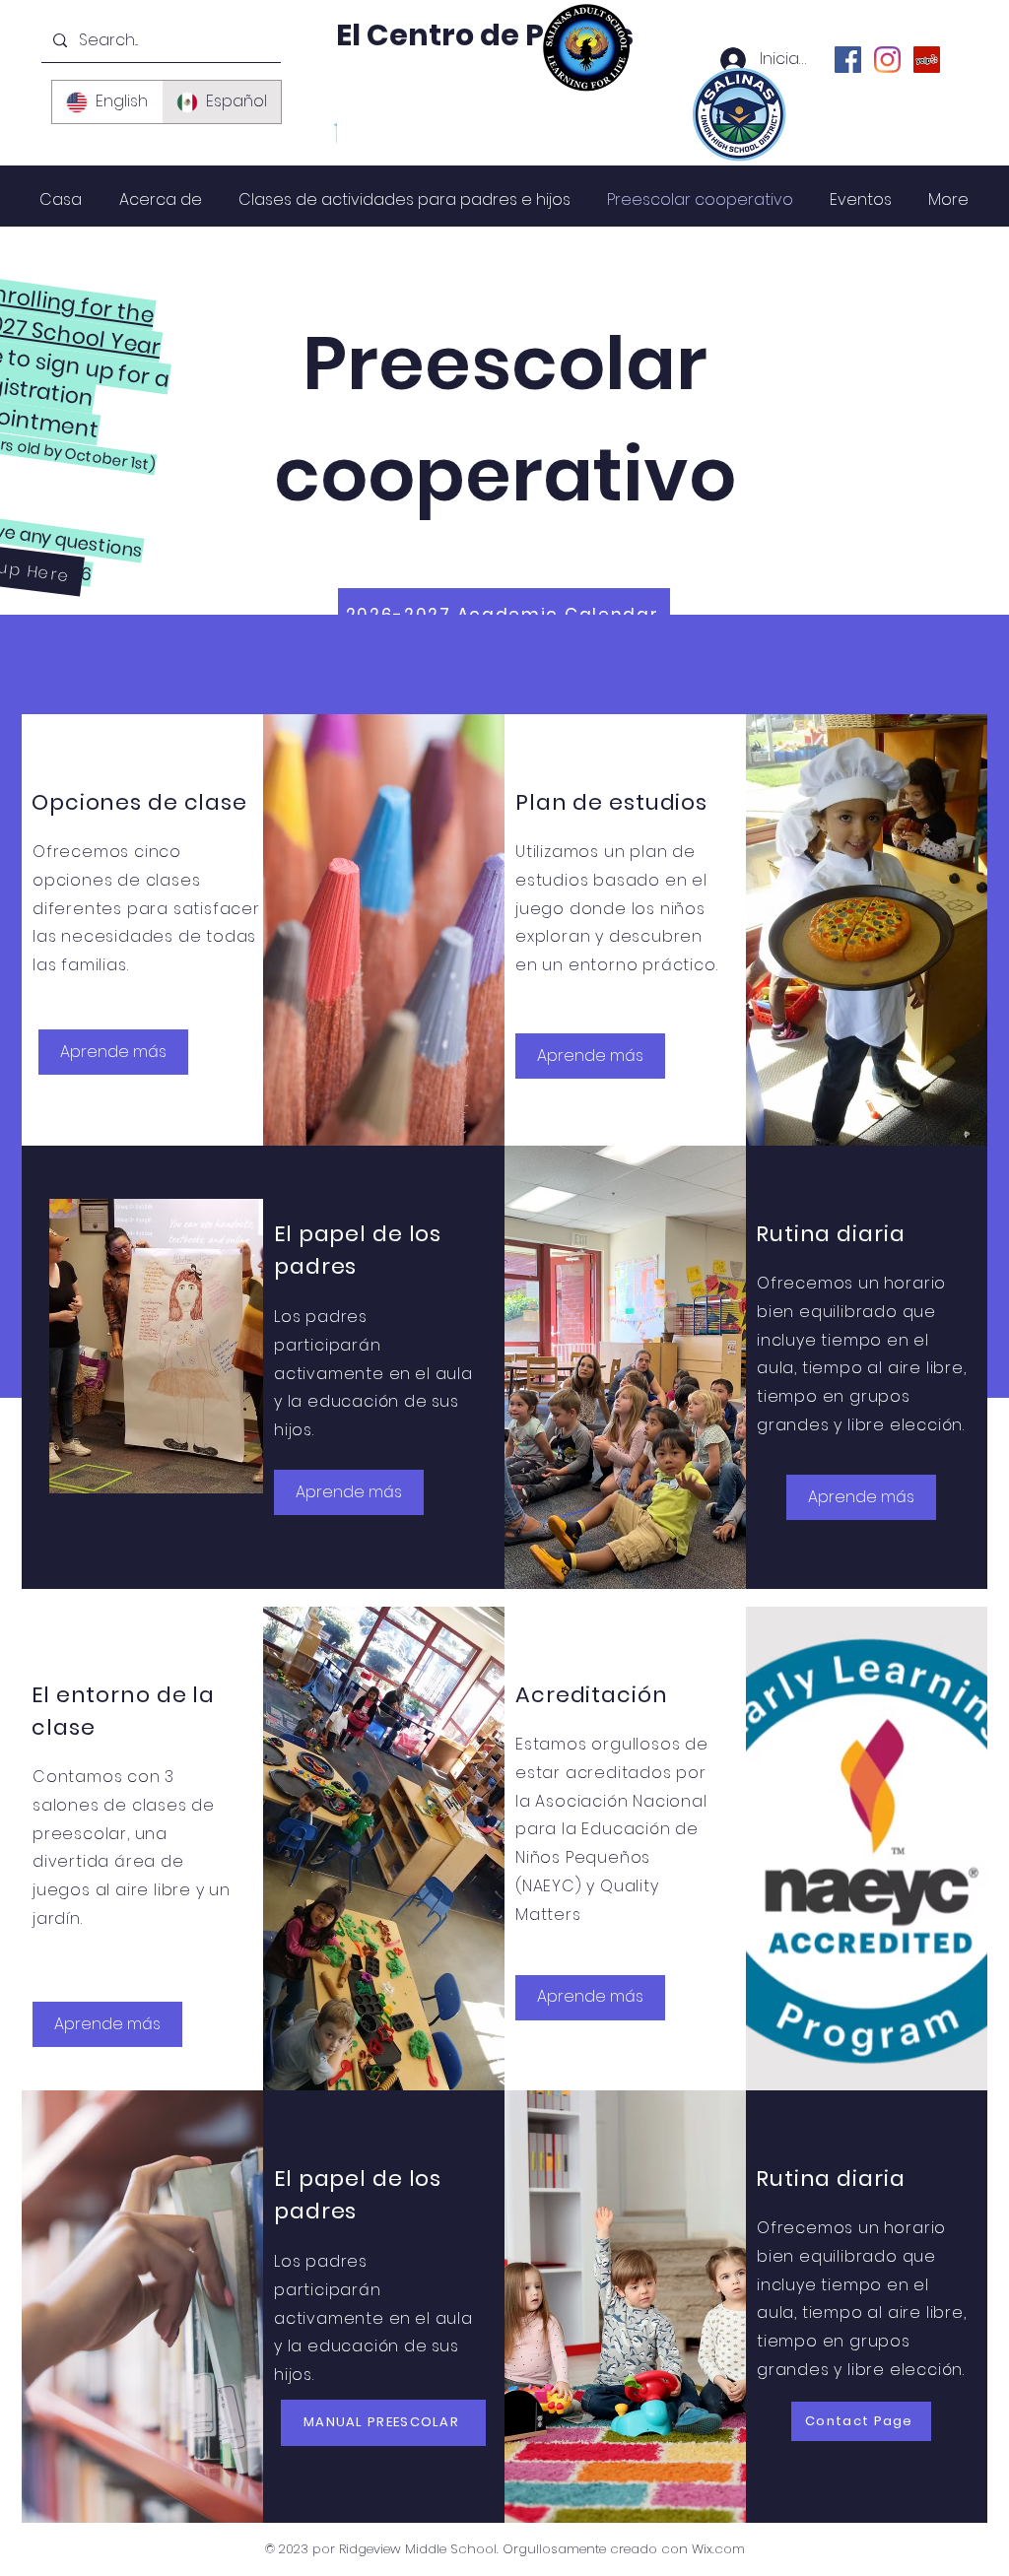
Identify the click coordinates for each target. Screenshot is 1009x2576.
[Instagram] (887, 60)
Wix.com (718, 2549)
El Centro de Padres (485, 35)
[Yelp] (927, 60)
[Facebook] (848, 60)
